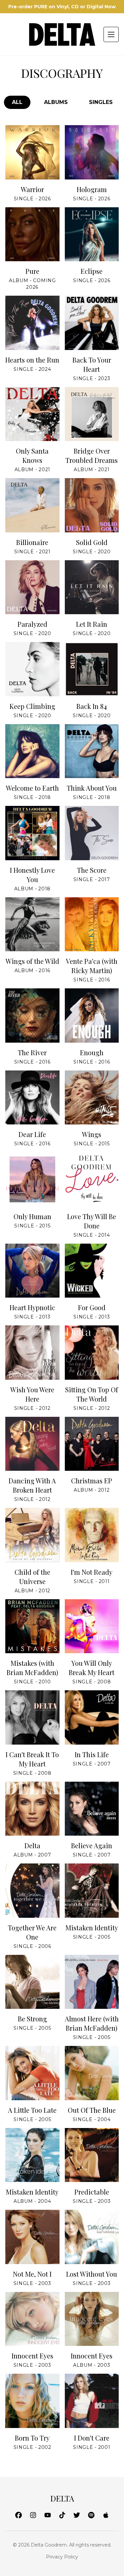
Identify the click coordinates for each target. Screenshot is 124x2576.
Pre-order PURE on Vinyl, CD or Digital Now (62, 7)
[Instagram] (33, 2516)
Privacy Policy (62, 2557)
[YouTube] (48, 2516)
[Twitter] (77, 2516)
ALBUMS (56, 102)
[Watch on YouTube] (115, 158)
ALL (17, 102)
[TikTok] (62, 2516)
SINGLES (101, 102)
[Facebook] (19, 2516)
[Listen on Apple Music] (9, 158)
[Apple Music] (106, 2516)
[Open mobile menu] (111, 34)
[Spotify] (91, 2516)
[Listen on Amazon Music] (56, 158)
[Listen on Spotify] (32, 158)
